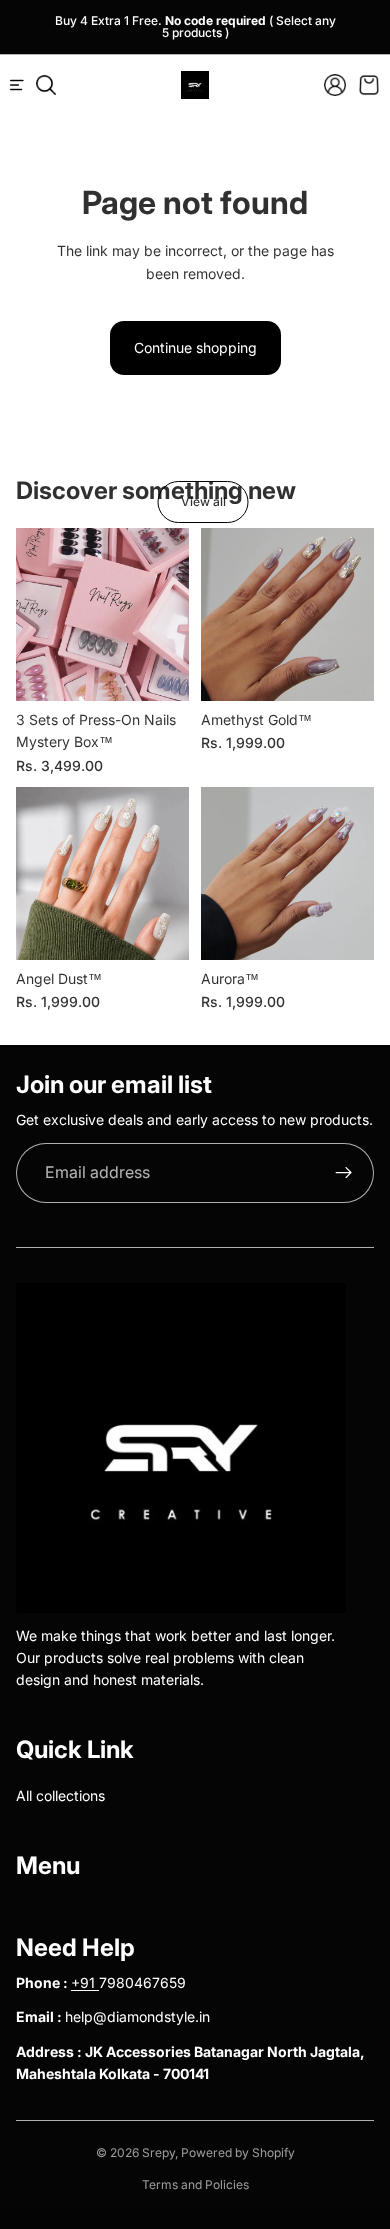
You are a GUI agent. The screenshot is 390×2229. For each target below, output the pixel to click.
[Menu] (25, 85)
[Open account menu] (335, 85)
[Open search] (46, 85)
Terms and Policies (195, 2184)
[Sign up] (344, 1173)
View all (203, 501)
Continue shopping (195, 347)
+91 (85, 1982)
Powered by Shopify (238, 2152)
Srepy (158, 2152)
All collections (60, 1795)
